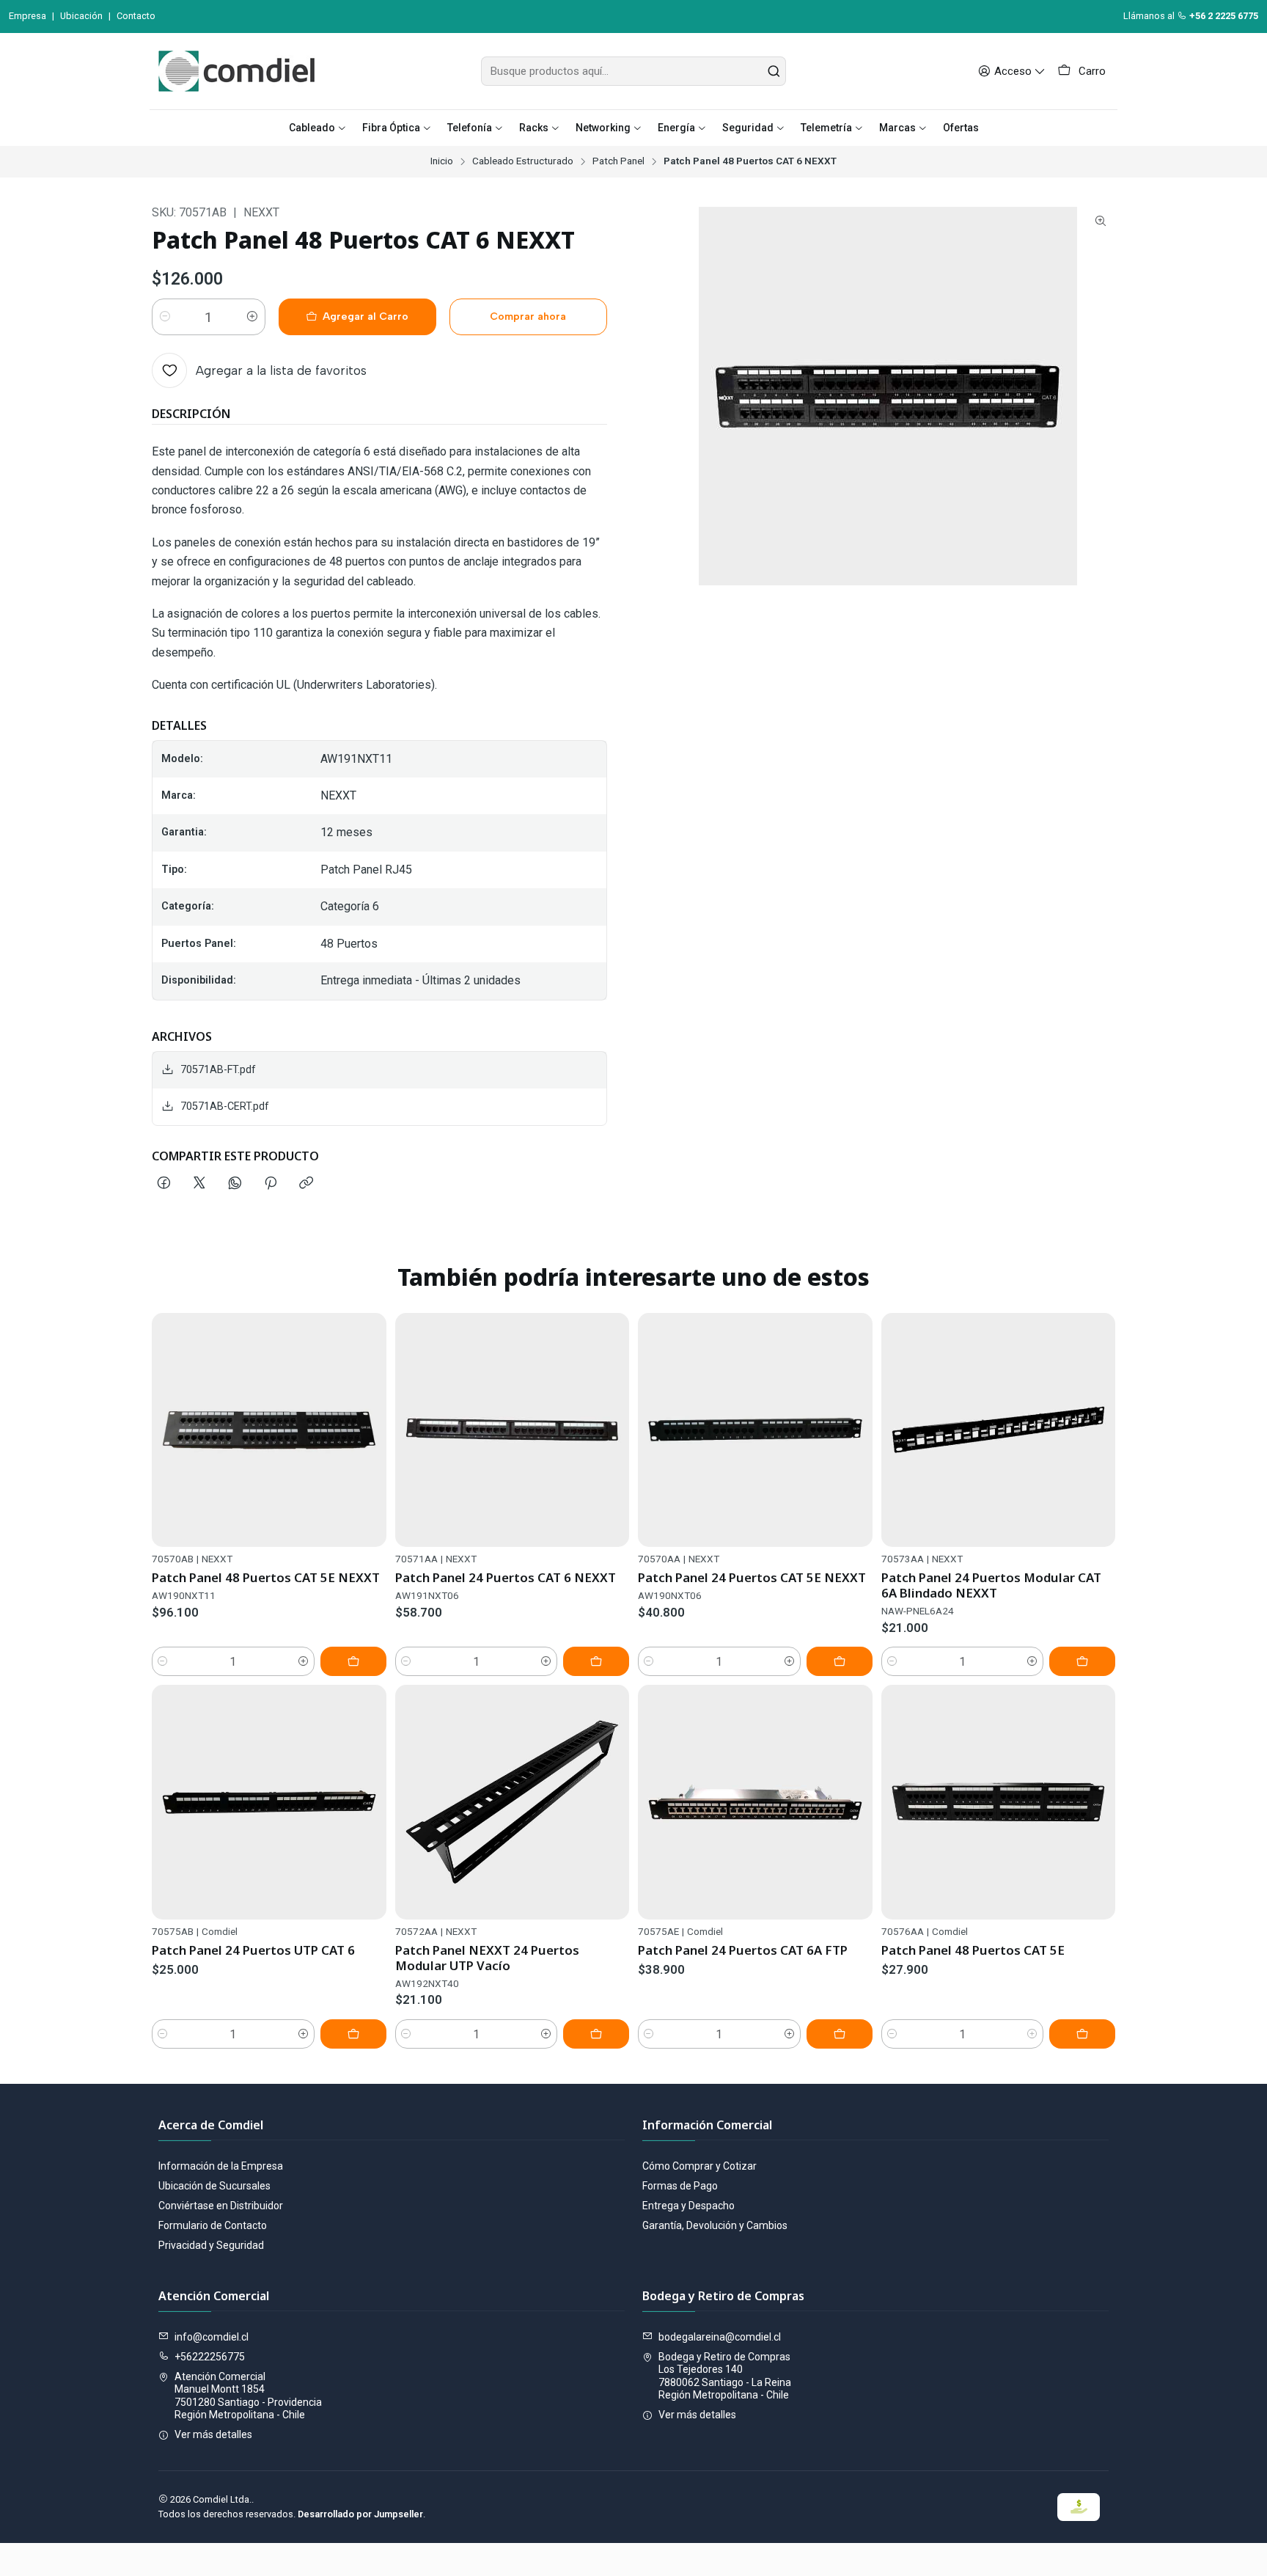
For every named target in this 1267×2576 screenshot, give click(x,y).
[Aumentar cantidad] (252, 317)
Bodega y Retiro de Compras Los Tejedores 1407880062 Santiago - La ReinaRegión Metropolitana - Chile (725, 2376)
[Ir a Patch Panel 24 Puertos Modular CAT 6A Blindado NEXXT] (999, 1430)
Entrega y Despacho (688, 2206)
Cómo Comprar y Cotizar (699, 2166)
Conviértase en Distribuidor (221, 2206)
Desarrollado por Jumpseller (360, 2514)
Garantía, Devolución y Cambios (715, 2225)
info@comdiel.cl (212, 2337)
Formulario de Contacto (213, 2225)
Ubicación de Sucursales (214, 2186)
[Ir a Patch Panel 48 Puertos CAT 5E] (999, 1802)
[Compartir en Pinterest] (271, 1184)
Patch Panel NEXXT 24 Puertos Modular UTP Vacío (487, 1958)
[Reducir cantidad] (165, 317)
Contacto (136, 16)
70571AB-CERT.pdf (225, 1106)
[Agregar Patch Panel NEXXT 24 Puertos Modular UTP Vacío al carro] (596, 2034)
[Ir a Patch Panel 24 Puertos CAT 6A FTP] (755, 1802)
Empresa (27, 16)
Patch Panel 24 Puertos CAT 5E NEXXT (752, 1577)
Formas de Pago (680, 2186)
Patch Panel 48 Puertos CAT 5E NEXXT (266, 1577)
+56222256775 (210, 2357)
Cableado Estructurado (523, 161)
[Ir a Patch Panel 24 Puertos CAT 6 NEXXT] (513, 1430)
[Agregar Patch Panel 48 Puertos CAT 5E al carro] (1082, 2034)
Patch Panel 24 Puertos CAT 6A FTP (743, 1950)
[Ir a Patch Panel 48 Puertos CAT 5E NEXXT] (269, 1430)
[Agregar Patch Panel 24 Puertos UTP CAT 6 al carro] (353, 2034)
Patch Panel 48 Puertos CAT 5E (973, 1950)
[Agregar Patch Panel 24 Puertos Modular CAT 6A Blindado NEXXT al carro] (1082, 1661)
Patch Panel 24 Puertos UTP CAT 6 (253, 1950)
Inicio (442, 161)
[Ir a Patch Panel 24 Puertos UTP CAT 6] (269, 1802)
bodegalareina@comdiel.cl (720, 2337)
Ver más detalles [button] (213, 2434)
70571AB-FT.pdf (218, 1070)
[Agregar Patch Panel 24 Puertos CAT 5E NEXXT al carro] (840, 1661)
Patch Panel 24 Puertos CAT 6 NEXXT (506, 1577)
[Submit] (774, 71)
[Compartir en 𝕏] (199, 1184)
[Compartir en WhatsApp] (235, 1184)
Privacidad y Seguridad (211, 2245)
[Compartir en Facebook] (164, 1184)
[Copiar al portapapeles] (306, 1184)
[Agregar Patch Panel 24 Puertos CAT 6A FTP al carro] (840, 2034)
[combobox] (633, 71)
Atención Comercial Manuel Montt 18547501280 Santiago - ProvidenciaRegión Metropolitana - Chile (248, 2396)
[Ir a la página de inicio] (236, 71)
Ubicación (81, 16)
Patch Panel (618, 161)
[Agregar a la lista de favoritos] (369, 1430)
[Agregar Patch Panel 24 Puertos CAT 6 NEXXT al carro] (596, 1661)
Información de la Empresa (221, 2166)
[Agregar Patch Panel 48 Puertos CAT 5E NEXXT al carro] (353, 1661)
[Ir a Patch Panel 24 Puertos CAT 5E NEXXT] (755, 1430)
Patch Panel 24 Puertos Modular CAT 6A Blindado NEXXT (991, 1585)
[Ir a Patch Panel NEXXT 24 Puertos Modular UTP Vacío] (513, 1802)
